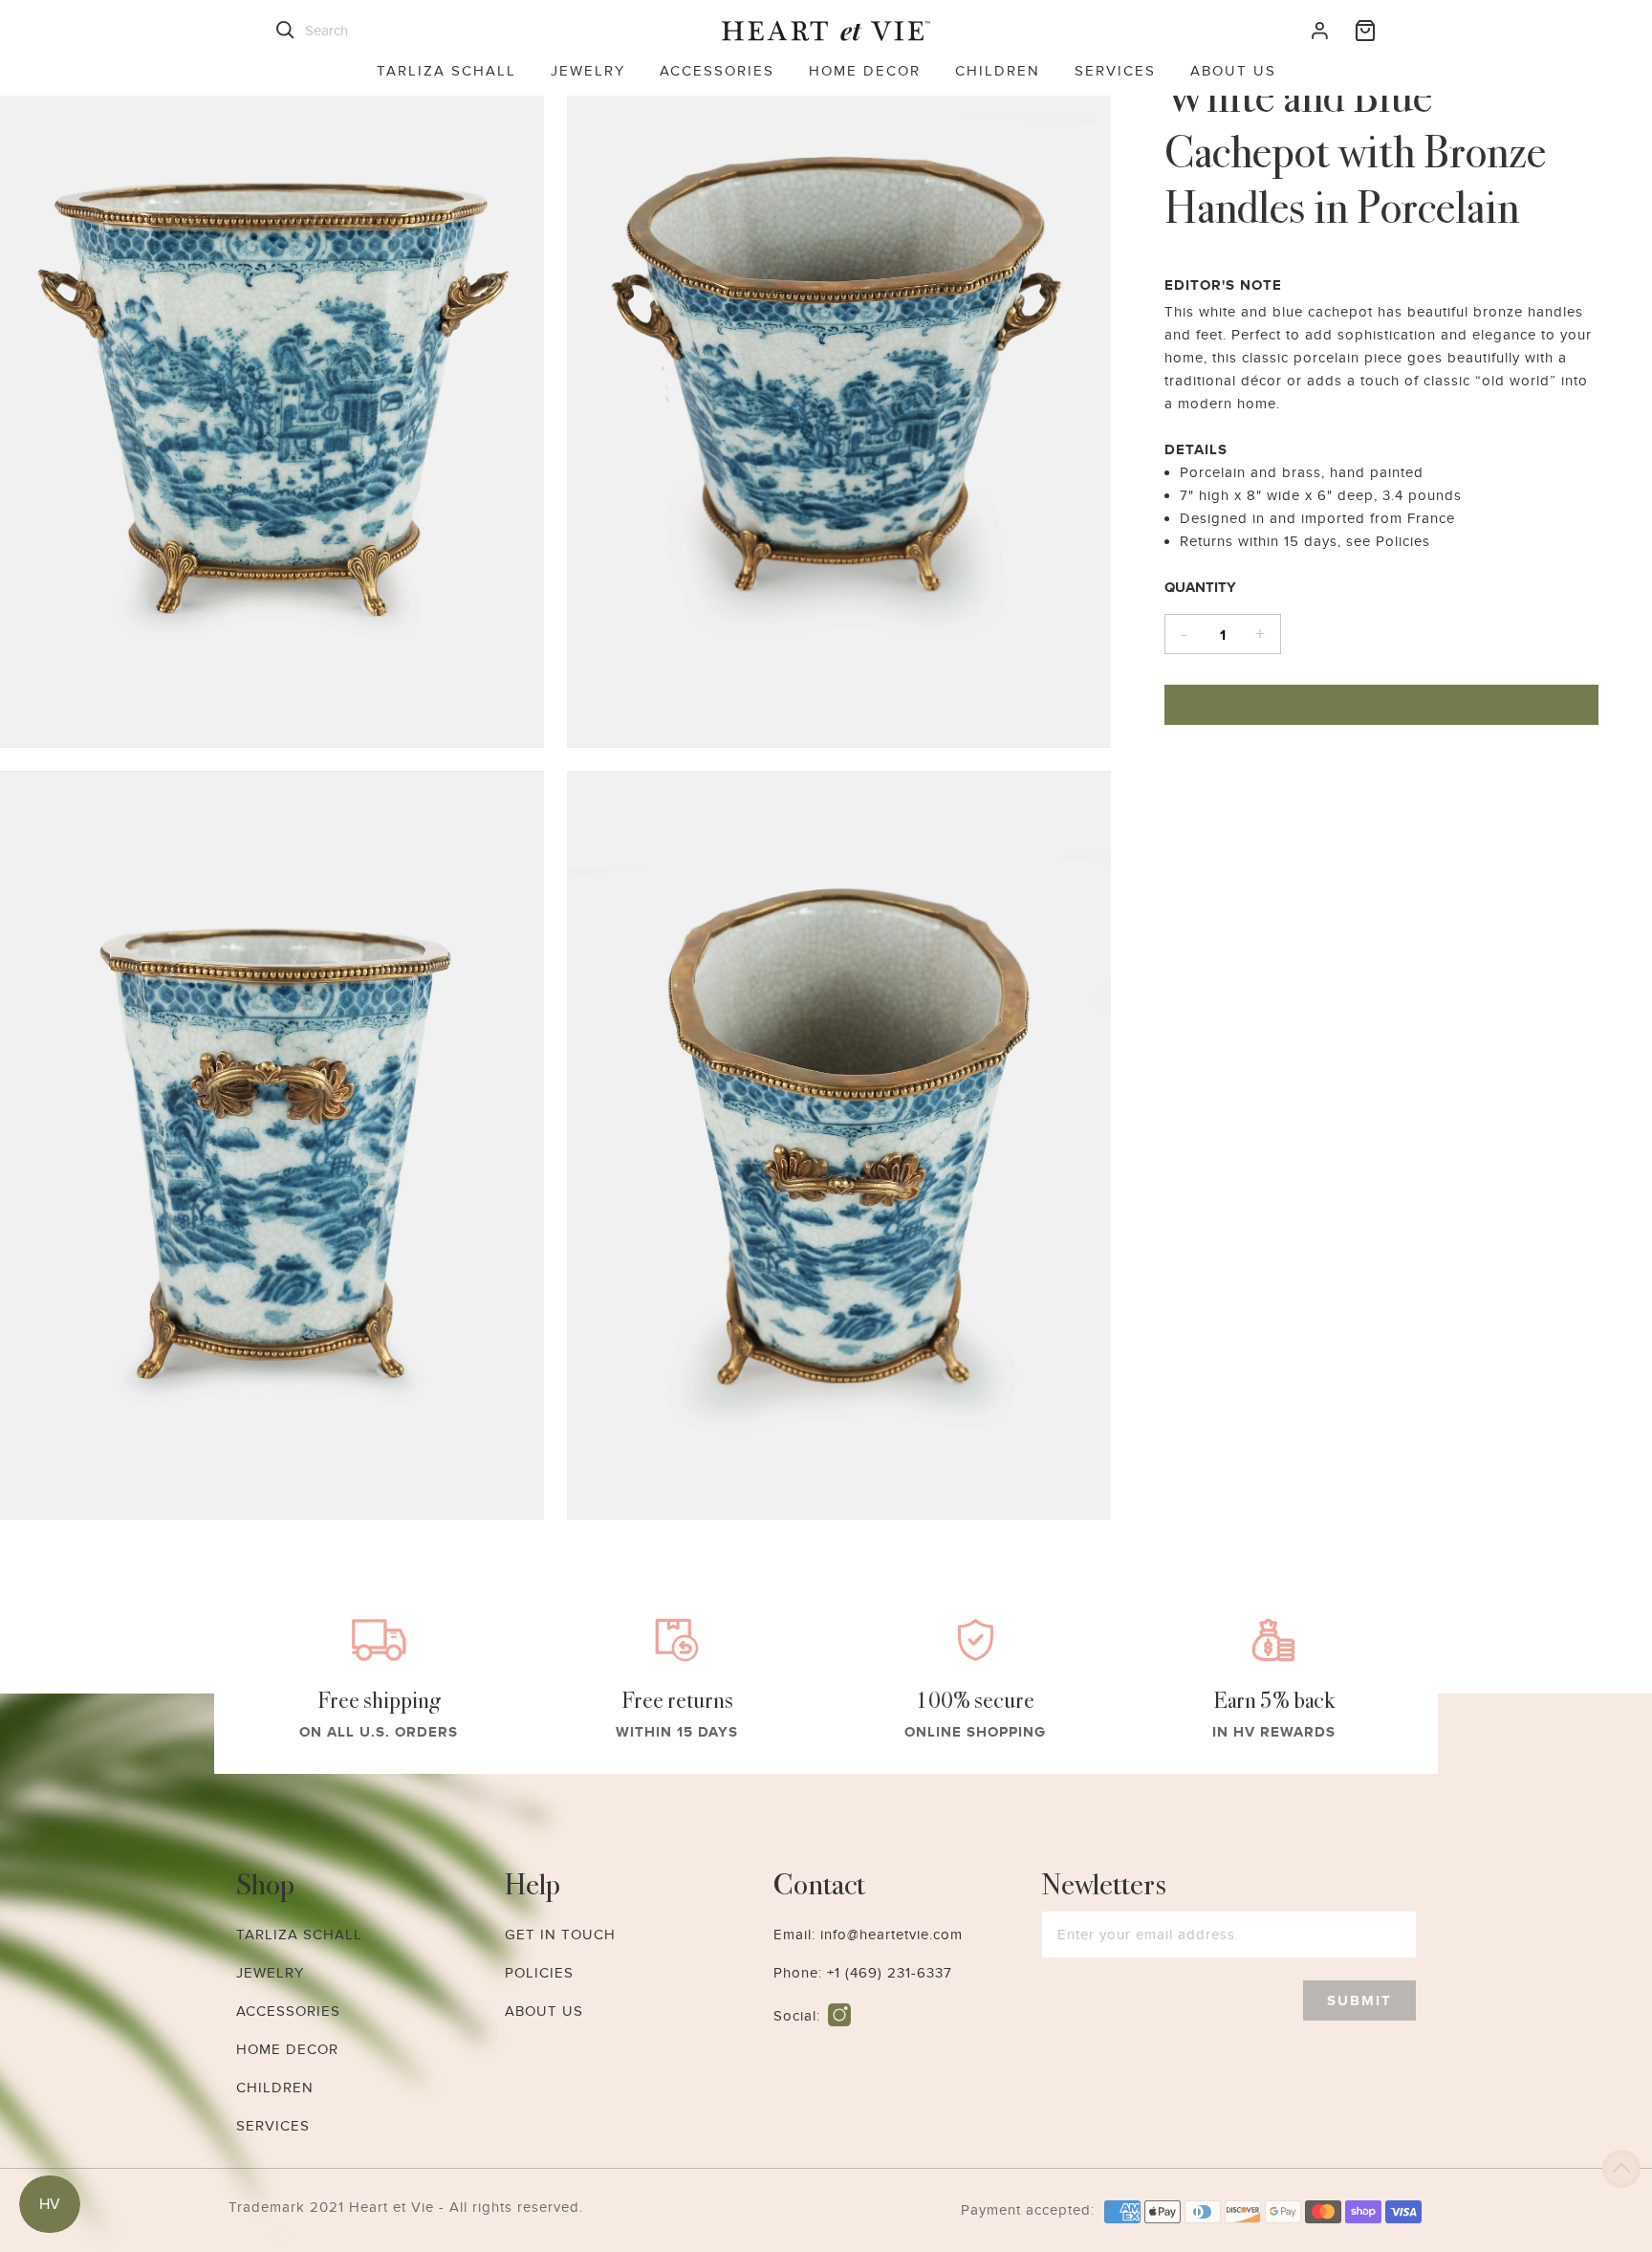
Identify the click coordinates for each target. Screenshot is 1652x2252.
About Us (1233, 71)
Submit (1359, 2000)
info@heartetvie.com (891, 1935)
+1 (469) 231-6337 (890, 1973)
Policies (539, 1973)
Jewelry (588, 71)
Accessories (717, 71)
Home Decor (865, 71)
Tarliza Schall (446, 71)
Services (1115, 71)
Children (998, 71)
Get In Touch (560, 1935)
